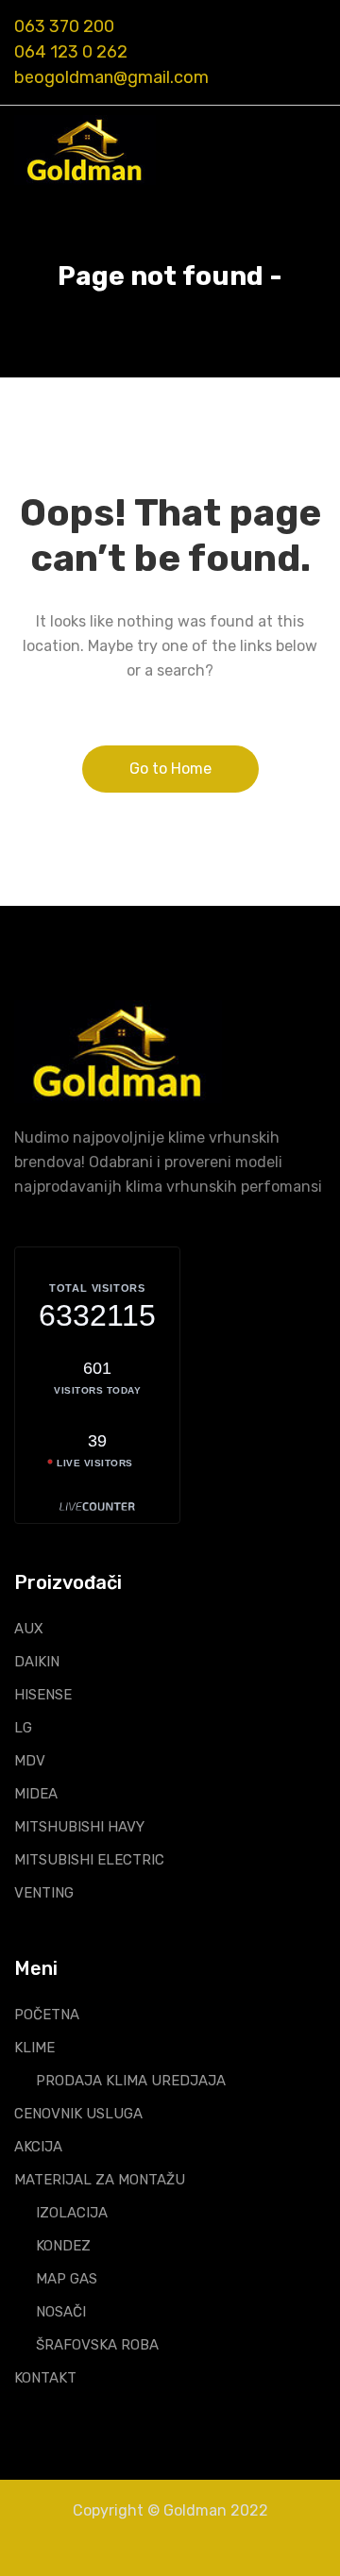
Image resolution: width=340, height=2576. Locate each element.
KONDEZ (63, 2246)
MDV (30, 1761)
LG (23, 1728)
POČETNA (47, 2015)
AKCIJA (38, 2147)
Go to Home (170, 769)
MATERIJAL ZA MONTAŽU (100, 2180)
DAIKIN (37, 1662)
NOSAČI (61, 2312)
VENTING (44, 1893)
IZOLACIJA (72, 2213)
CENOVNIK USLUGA (78, 2114)
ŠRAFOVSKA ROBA (97, 2345)
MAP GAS (67, 2279)
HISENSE (43, 1695)
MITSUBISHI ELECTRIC (89, 1860)
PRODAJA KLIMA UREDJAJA (131, 2081)
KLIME (34, 2048)
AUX (29, 1629)
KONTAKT (45, 2378)
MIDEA (36, 1794)
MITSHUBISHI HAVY (79, 1827)
